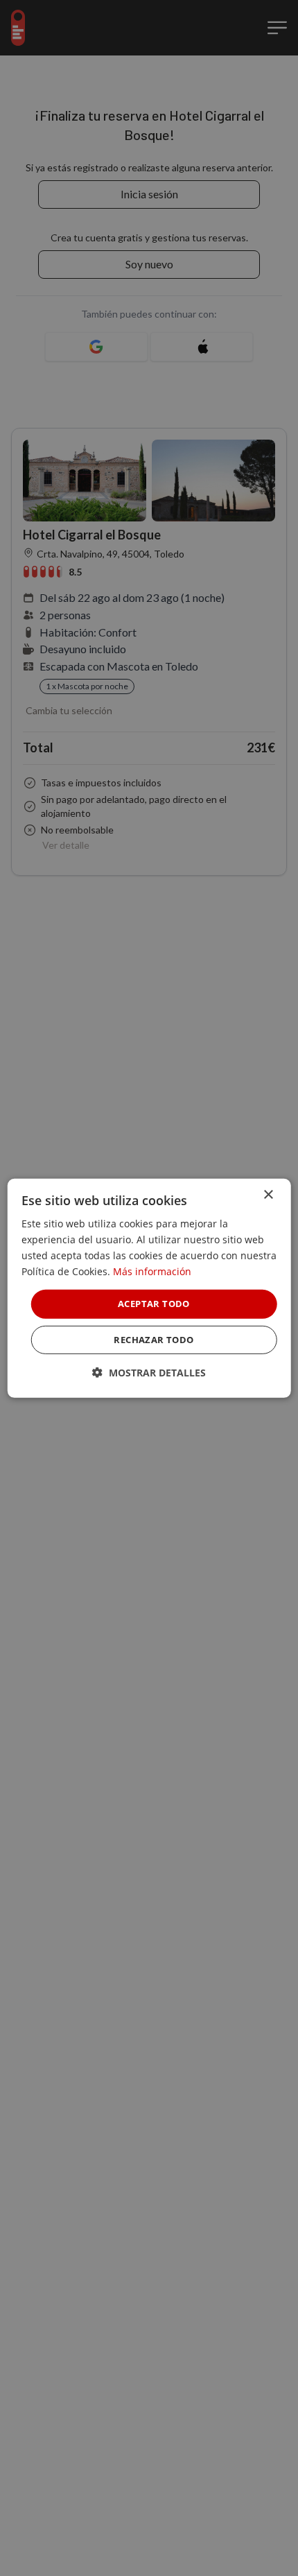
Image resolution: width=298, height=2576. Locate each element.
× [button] (268, 1194)
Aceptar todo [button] (154, 1304)
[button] (149, 1373)
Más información (152, 1271)
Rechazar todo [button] (154, 1340)
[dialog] (149, 1288)
